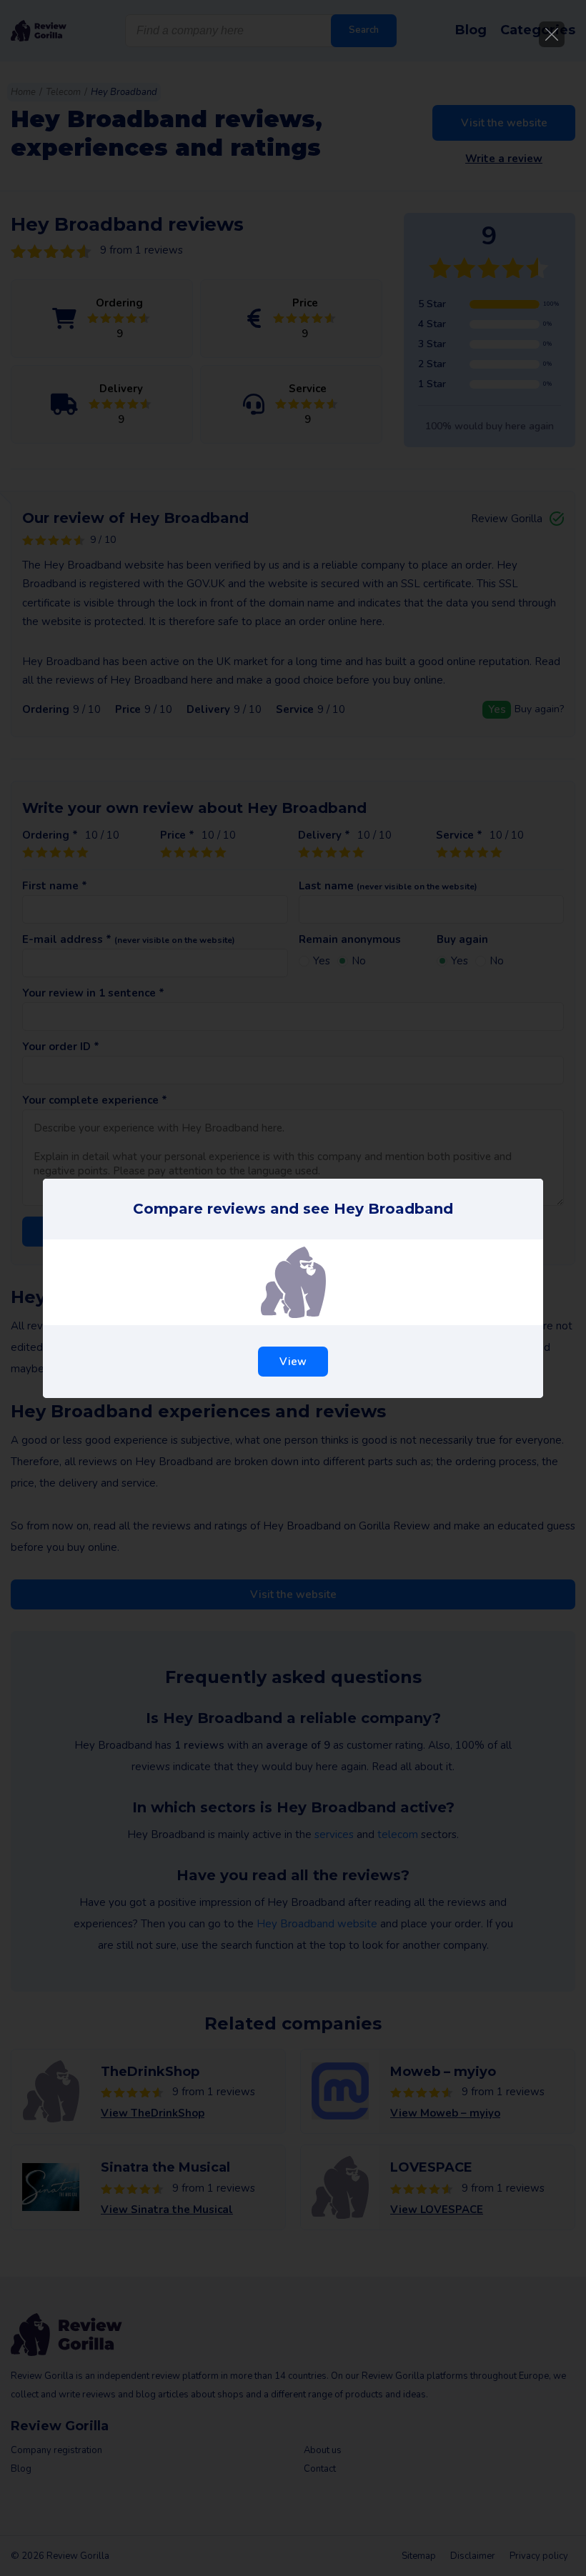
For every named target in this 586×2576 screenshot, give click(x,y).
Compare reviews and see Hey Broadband (293, 1209)
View (293, 1362)
